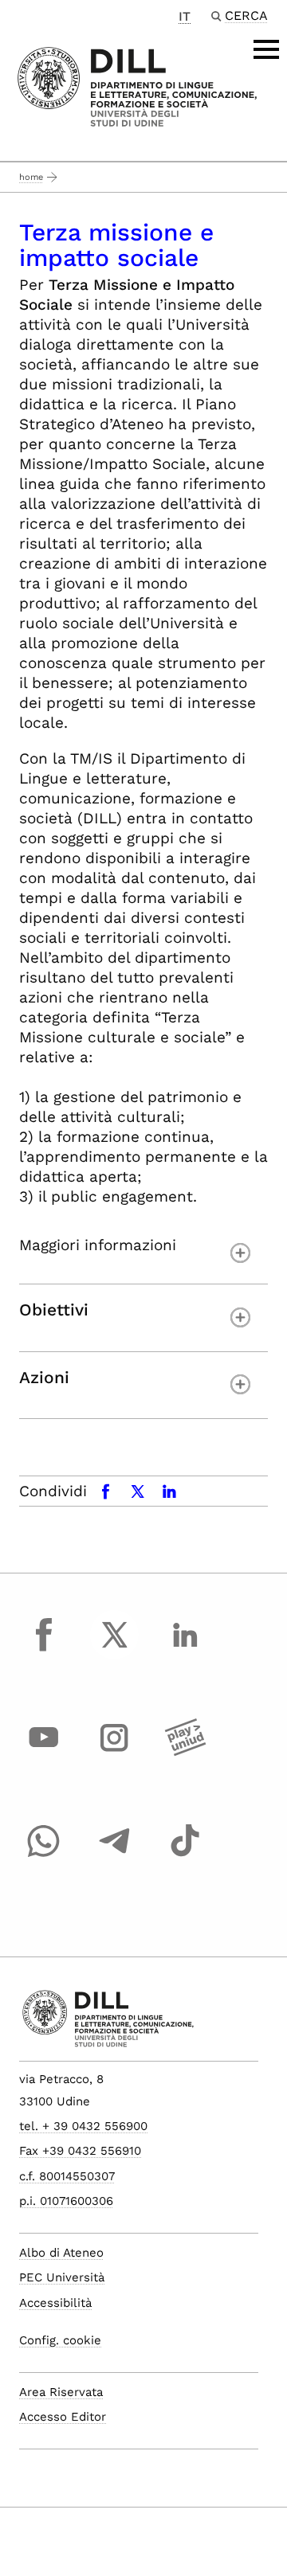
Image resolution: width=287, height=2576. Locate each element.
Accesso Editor (63, 2417)
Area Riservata (61, 2392)
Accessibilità (55, 2303)
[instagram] (115, 1753)
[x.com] (115, 1649)
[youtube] (44, 1753)
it (185, 16)
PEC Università (62, 2277)
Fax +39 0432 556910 (80, 2151)
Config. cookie (60, 2340)
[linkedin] (185, 1649)
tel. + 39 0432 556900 (83, 2126)
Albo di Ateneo (61, 2253)
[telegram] (115, 1855)
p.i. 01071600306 (66, 2201)
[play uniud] (185, 1753)
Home (31, 177)
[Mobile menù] (266, 49)
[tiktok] (185, 1855)
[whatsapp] (44, 1855)
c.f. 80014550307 (67, 2176)
